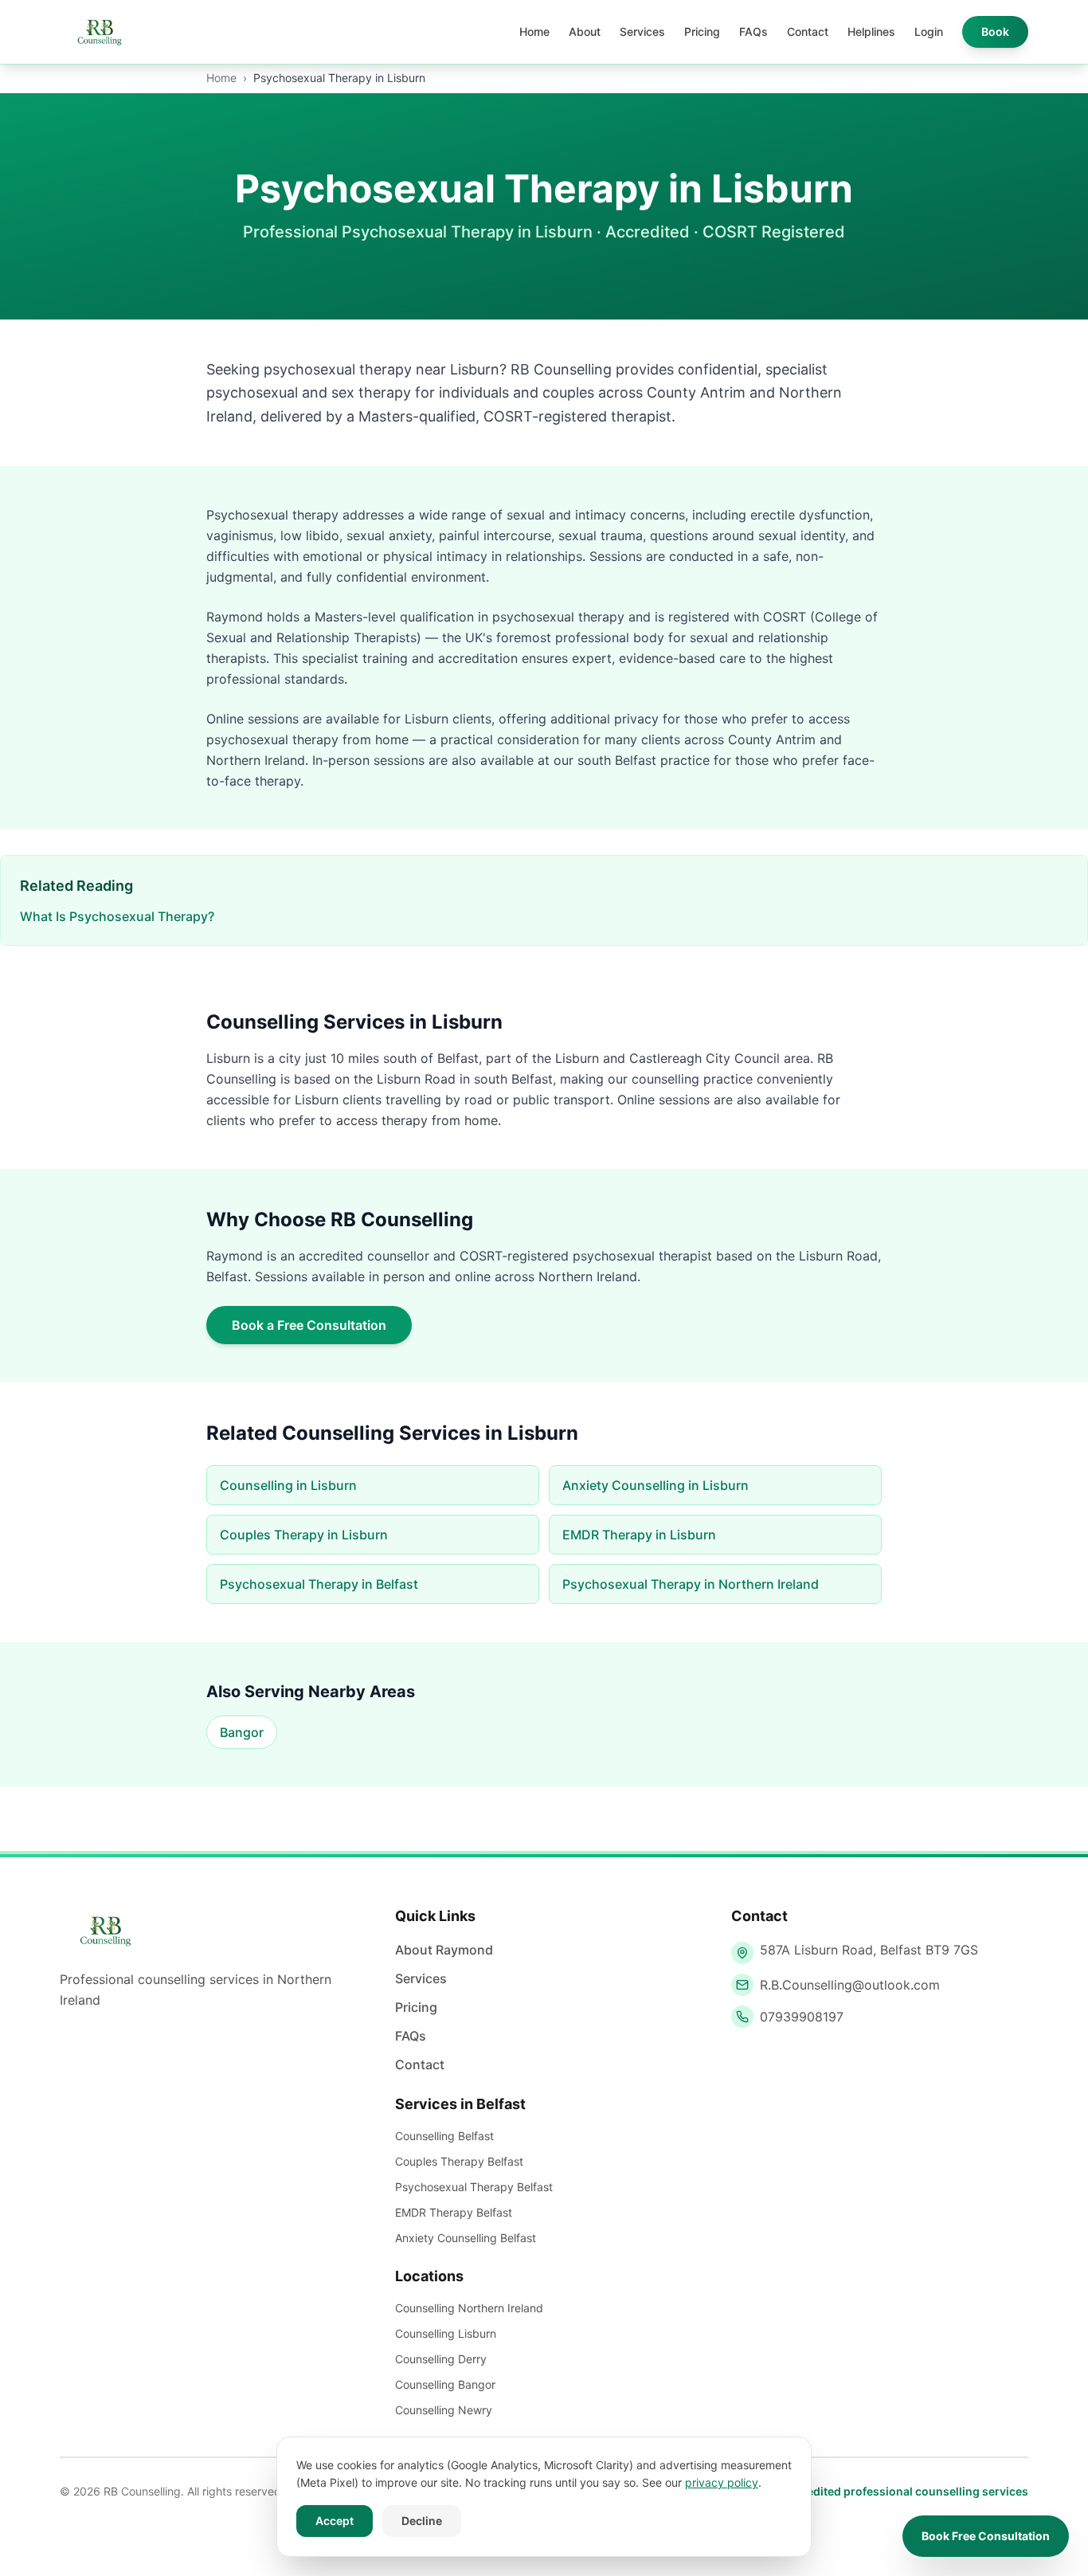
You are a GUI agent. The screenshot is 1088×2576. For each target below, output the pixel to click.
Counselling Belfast (444, 2136)
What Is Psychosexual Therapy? (117, 916)
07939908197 (802, 2017)
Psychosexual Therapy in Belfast (319, 1584)
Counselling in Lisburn (288, 1485)
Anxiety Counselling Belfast (466, 2238)
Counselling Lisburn (446, 2333)
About (585, 31)
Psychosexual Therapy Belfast (474, 2187)
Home (534, 31)
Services (642, 31)
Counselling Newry (444, 2410)
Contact (808, 31)
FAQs (753, 31)
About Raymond (444, 1950)
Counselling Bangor (445, 2384)
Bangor (242, 1732)
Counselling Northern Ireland (469, 2308)
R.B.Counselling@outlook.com (850, 1985)
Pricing (702, 31)
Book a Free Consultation (309, 1325)
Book (995, 31)
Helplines (871, 31)
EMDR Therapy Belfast (454, 2212)
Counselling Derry (441, 2359)
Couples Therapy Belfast (459, 2161)
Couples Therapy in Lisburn (304, 1535)
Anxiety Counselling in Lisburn (656, 1485)
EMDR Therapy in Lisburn (639, 1535)
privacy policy (722, 2482)
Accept (335, 2521)
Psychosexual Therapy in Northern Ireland (691, 1584)
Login (929, 31)
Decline (422, 2521)
